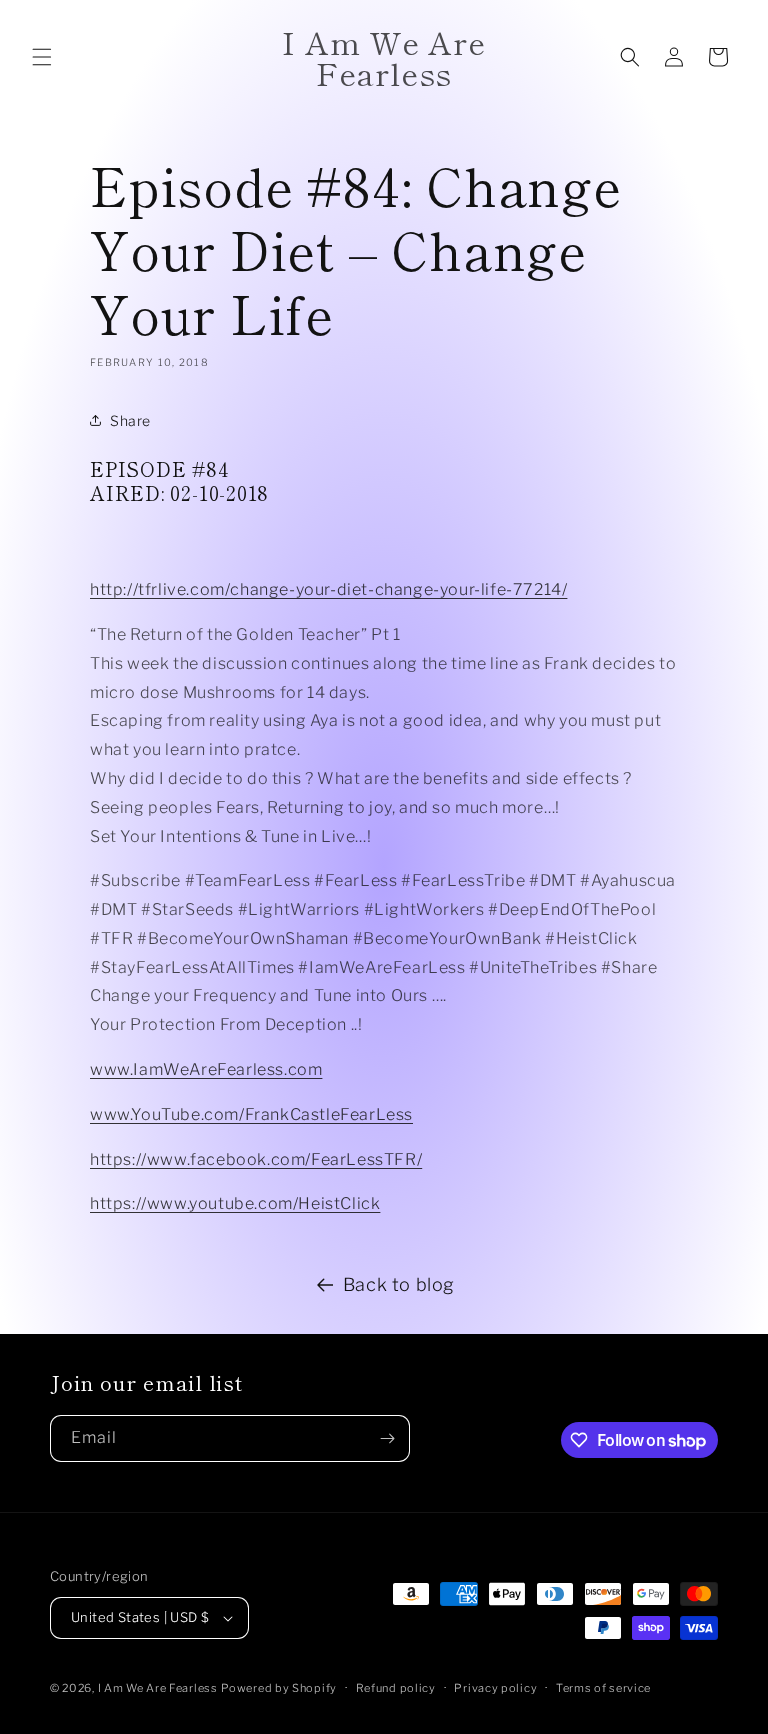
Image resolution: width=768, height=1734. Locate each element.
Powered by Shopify (279, 1688)
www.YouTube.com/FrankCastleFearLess (251, 1114)
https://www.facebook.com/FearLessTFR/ (256, 1159)
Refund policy (396, 1688)
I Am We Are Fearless (158, 1688)
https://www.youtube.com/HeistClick (235, 1203)
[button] (42, 57)
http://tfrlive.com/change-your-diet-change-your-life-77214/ (328, 589)
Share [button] (130, 420)
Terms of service (603, 1688)
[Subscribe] (387, 1438)
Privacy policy (495, 1688)
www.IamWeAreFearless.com (206, 1069)
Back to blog (399, 1284)
